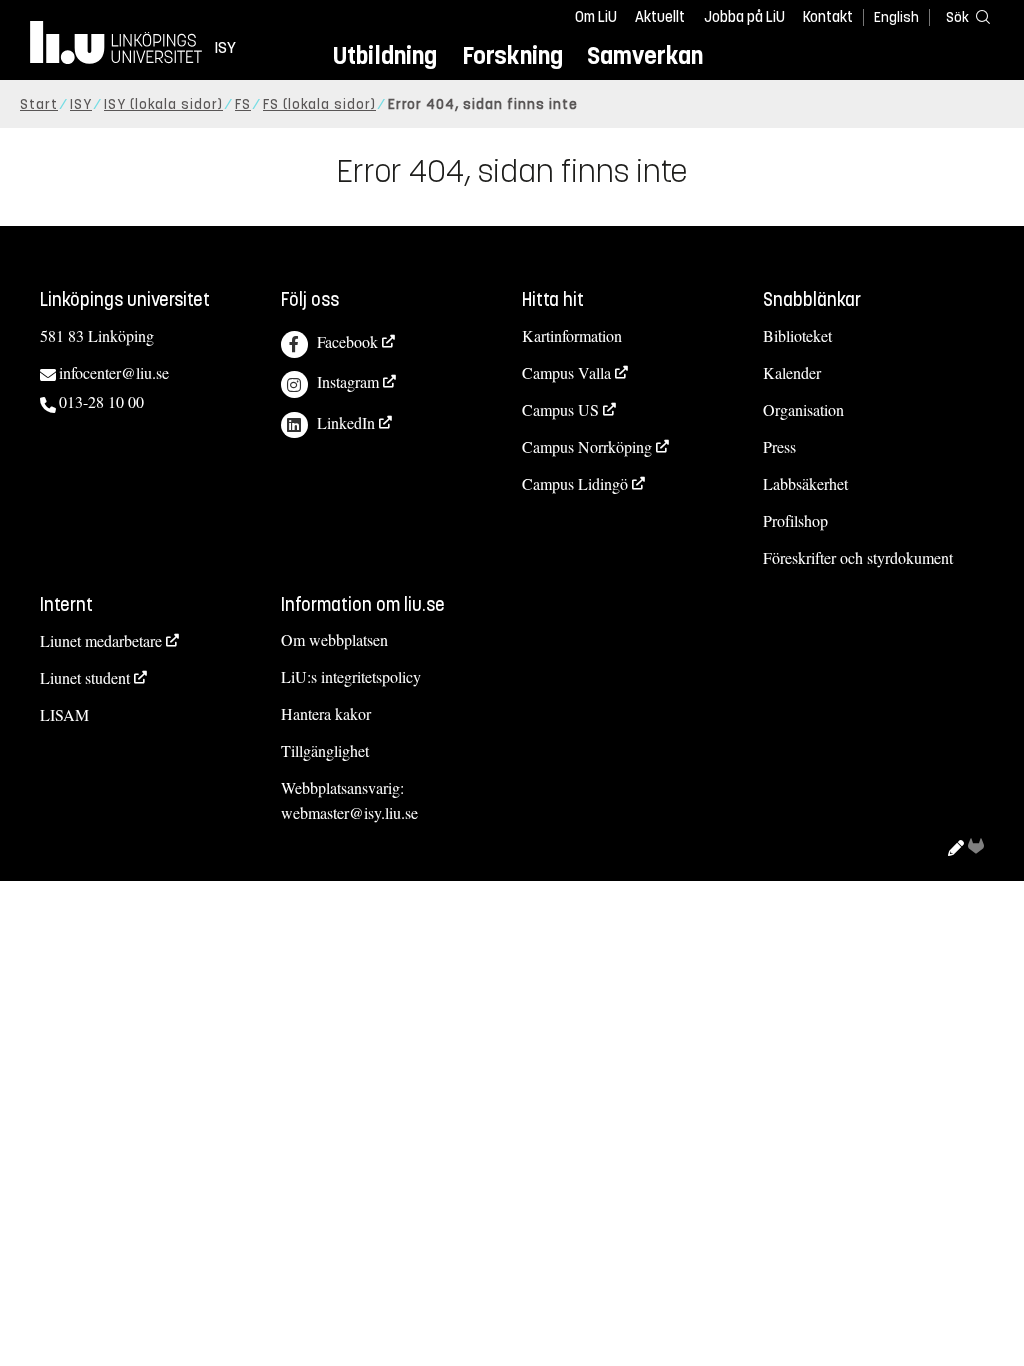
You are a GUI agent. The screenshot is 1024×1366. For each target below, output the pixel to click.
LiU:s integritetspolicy (351, 676)
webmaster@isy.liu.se (349, 812)
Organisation (803, 409)
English (896, 17)
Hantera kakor (326, 713)
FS (243, 104)
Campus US (560, 409)
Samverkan (645, 55)
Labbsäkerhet (805, 483)
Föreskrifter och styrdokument (858, 557)
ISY (81, 104)
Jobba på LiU (744, 17)
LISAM (64, 714)
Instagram (348, 381)
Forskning (512, 55)
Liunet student (85, 677)
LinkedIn (346, 422)
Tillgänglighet (325, 750)
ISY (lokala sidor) (163, 104)
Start (39, 104)
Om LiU (596, 17)
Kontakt (828, 17)
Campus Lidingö (575, 483)
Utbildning (385, 55)
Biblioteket (797, 335)
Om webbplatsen (334, 639)
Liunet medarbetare (101, 640)
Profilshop (795, 520)
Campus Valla (566, 372)
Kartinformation (572, 335)
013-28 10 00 (101, 401)
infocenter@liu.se (114, 372)
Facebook (347, 341)
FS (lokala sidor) (319, 104)
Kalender (792, 372)
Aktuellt (660, 17)
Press (779, 446)
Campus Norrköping (587, 446)
